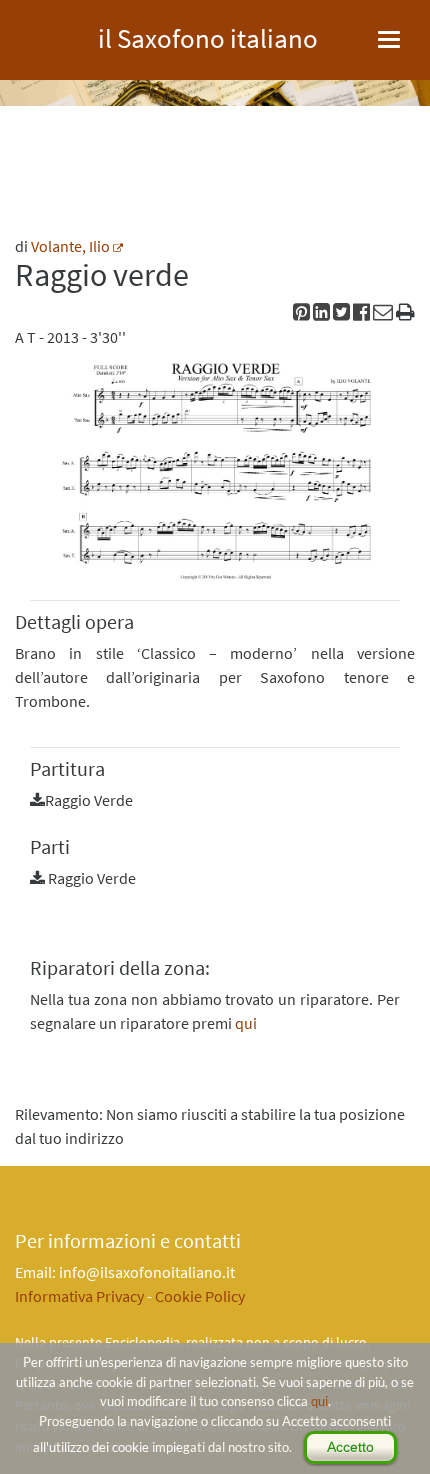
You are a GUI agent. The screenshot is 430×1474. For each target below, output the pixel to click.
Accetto (350, 1447)
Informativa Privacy (79, 1296)
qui (319, 1401)
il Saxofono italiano (208, 35)
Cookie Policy (200, 1296)
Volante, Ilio (70, 246)
